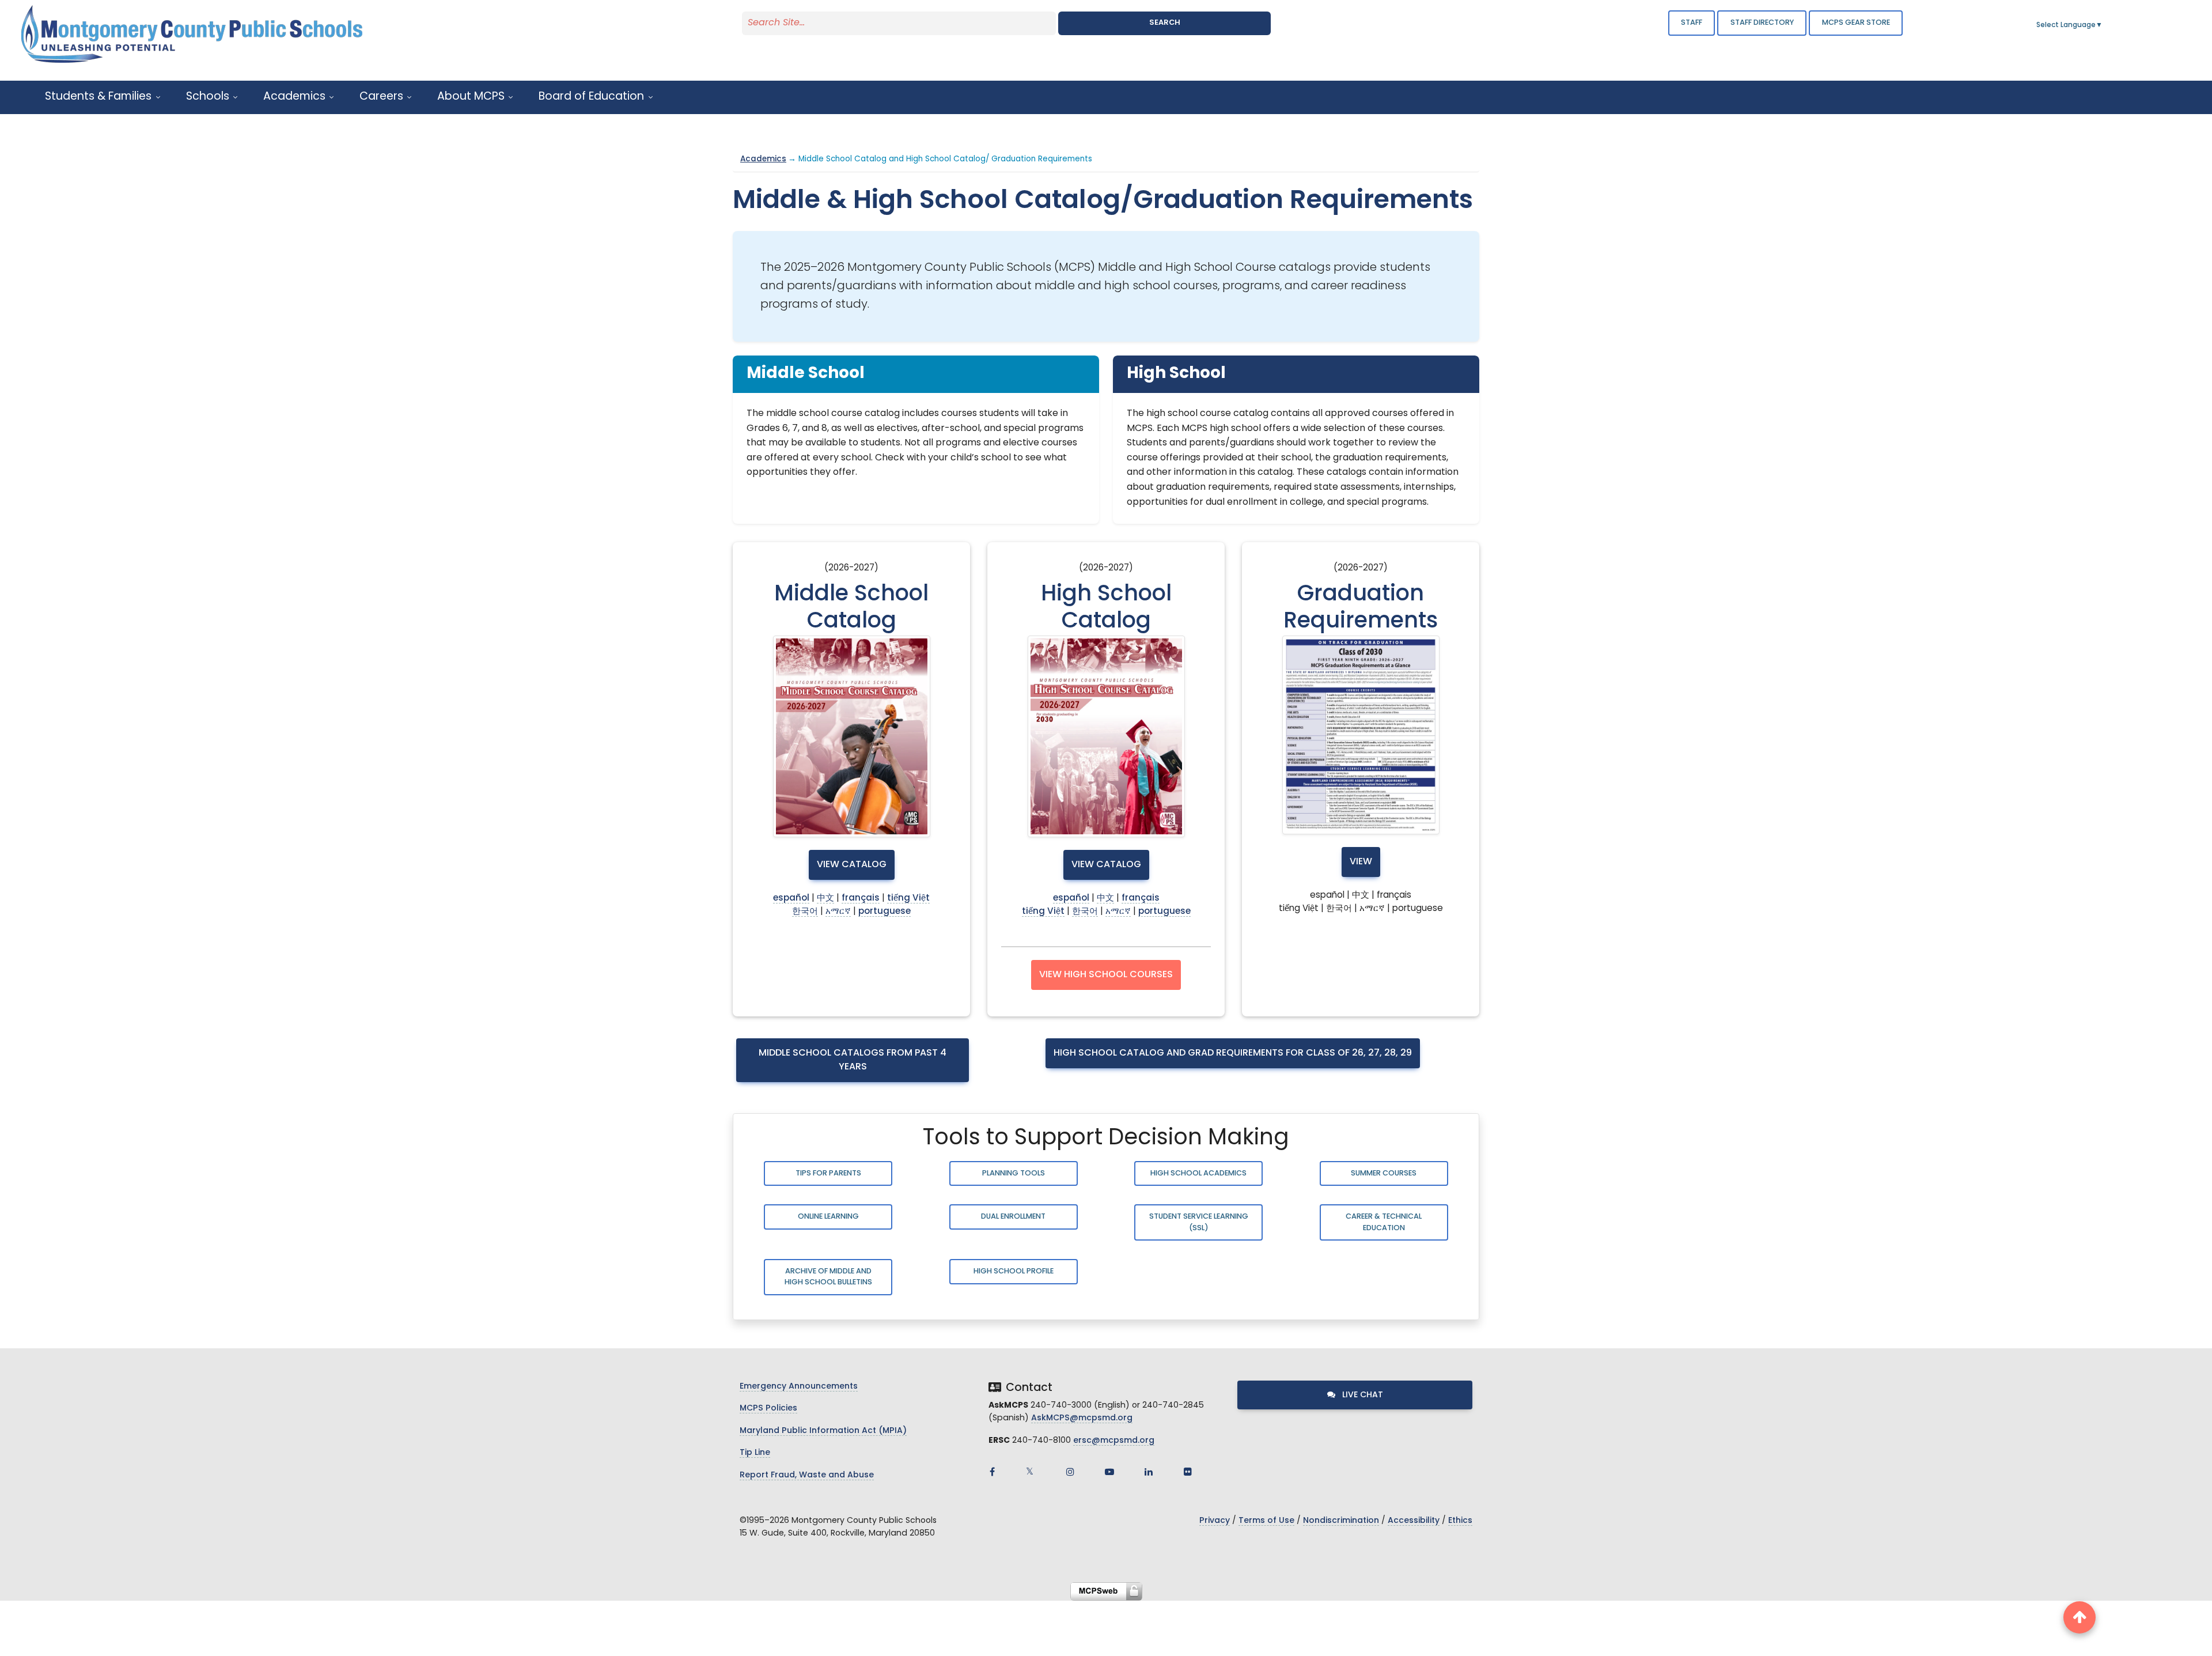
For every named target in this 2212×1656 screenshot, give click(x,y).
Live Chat (1361, 1395)
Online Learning (828, 1217)
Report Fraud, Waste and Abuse (807, 1475)
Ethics (1460, 1521)
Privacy (1215, 1521)
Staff (1692, 23)
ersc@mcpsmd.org (1114, 1441)
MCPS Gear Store (1856, 23)
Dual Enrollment (1013, 1217)
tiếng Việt (908, 899)
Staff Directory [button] (1762, 23)
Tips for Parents (828, 1173)
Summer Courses (1384, 1173)
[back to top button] (2080, 1617)
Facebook (992, 1472)
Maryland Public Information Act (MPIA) (823, 1431)
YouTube (1109, 1472)
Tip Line (755, 1453)
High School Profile (1014, 1271)
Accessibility (1414, 1521)
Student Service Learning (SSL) (1199, 1222)
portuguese (885, 912)
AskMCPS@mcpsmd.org (1082, 1418)
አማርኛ (838, 912)
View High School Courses (1106, 975)
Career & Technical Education (1384, 1222)
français (861, 899)
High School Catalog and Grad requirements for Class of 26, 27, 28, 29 (1233, 1053)
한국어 (805, 912)
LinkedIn (1149, 1472)
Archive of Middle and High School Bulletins (828, 1277)
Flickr (1188, 1472)
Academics (763, 159)
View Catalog (852, 865)
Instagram (1070, 1472)
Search (1165, 23)
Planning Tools (1014, 1173)
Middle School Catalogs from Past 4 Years (853, 1060)
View (1361, 862)
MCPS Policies (768, 1409)
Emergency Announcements (799, 1387)
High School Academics (1198, 1173)
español (791, 899)
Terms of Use (1266, 1521)
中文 (825, 899)
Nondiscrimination (1341, 1521)
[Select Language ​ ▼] (2103, 25)
